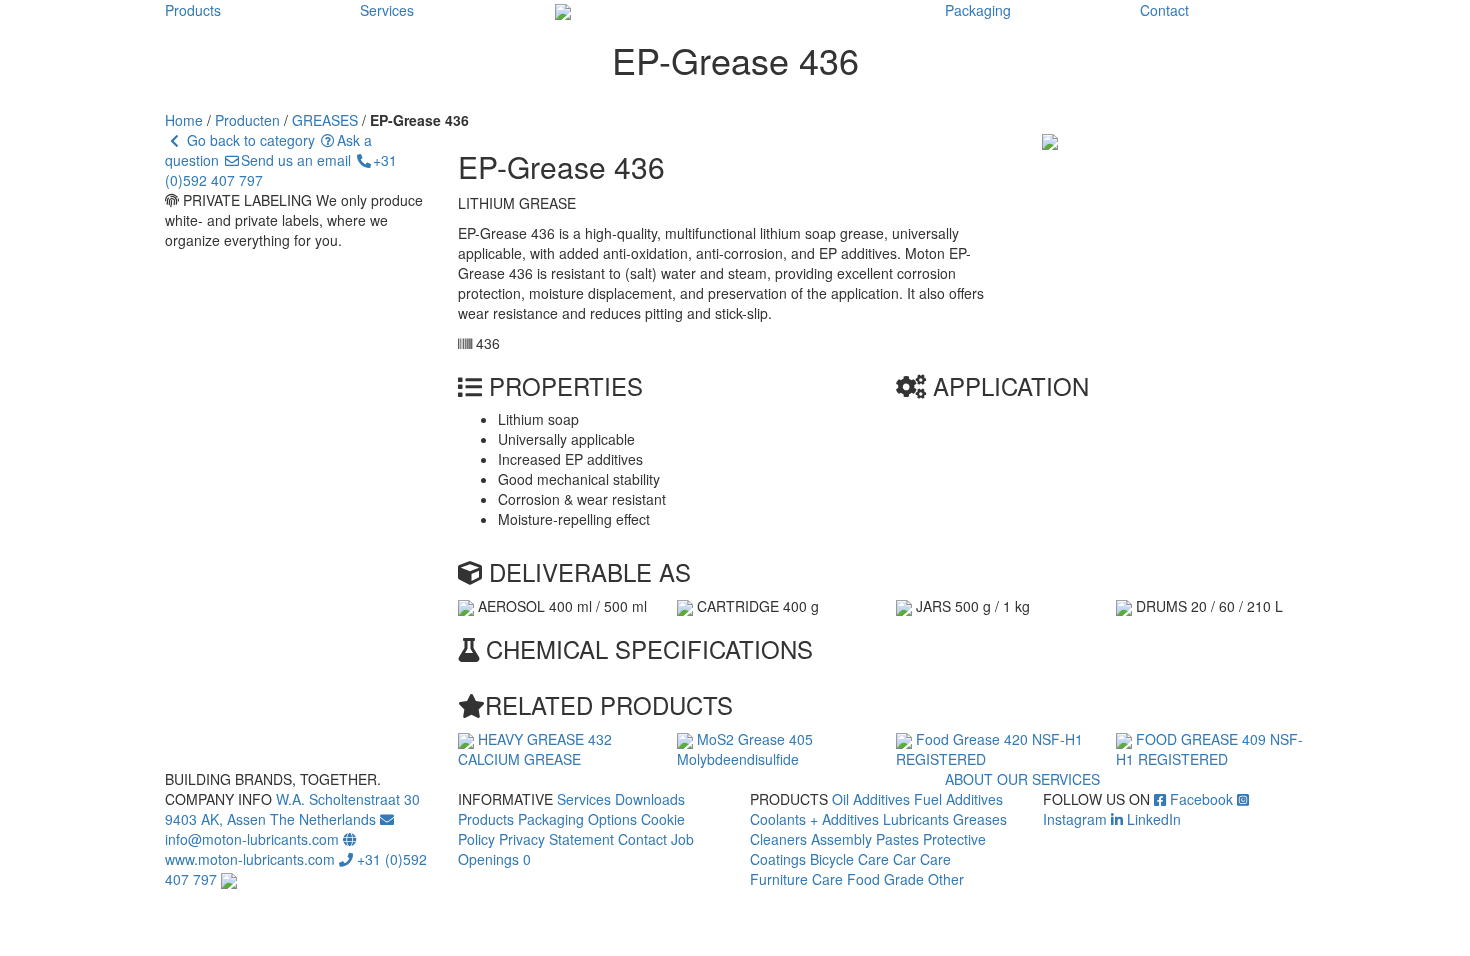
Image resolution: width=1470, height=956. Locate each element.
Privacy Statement (556, 839)
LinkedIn (1152, 819)
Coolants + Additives (814, 819)
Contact (1164, 10)
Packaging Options (577, 819)
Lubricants (916, 819)
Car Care (922, 859)
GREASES (325, 120)
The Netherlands (323, 819)
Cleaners (778, 839)
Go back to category (249, 140)
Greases (980, 819)
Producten (247, 120)
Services (387, 10)
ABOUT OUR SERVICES (1022, 779)
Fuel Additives (958, 799)
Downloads (650, 799)
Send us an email (296, 160)
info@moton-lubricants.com (252, 839)
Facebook (1199, 799)
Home (184, 120)
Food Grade (885, 879)
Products (193, 10)
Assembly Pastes (865, 839)
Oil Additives (871, 799)
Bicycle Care (849, 859)
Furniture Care (796, 879)
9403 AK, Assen (215, 819)
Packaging (978, 10)
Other (946, 879)
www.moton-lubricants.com (250, 859)
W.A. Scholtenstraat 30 (348, 799)
